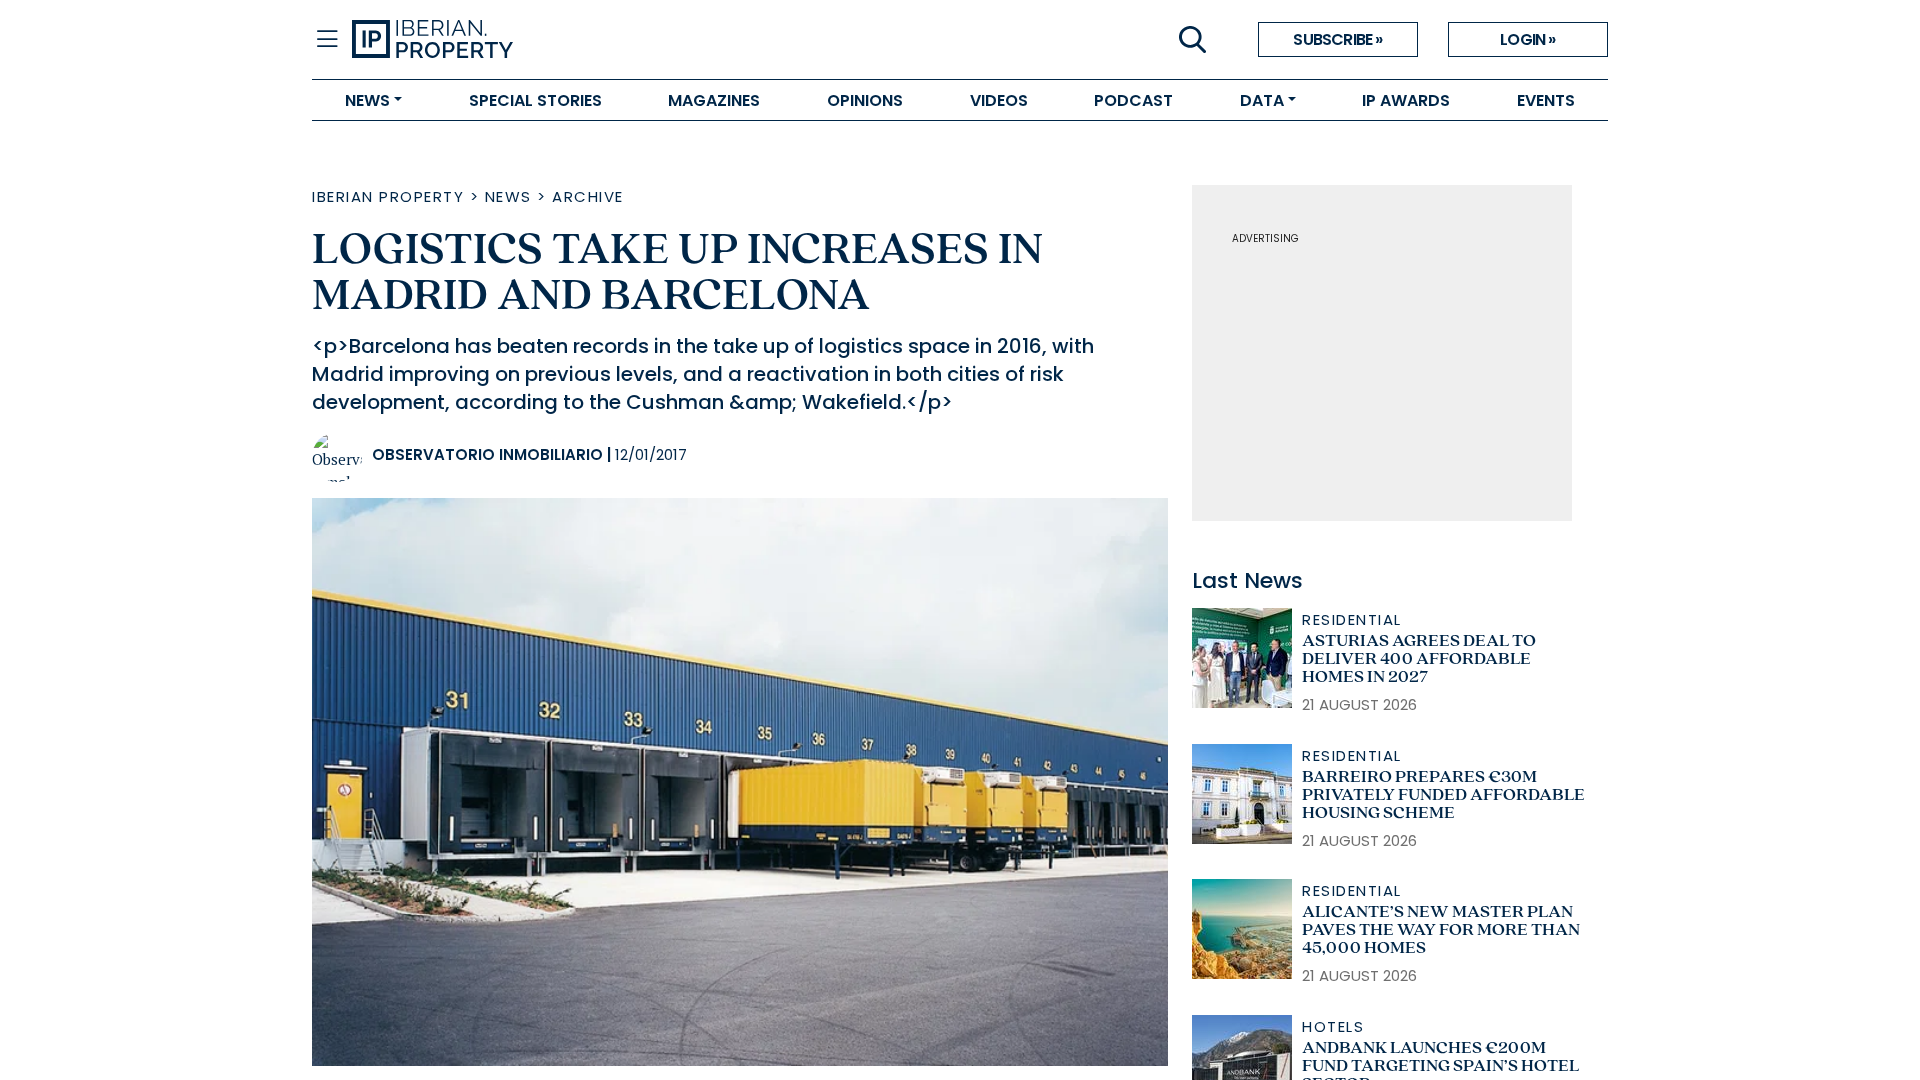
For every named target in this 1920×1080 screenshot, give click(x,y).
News (508, 196)
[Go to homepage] (656, 40)
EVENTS (1546, 100)
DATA (1262, 100)
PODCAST (1133, 100)
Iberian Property (388, 196)
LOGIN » (1527, 39)
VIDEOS (999, 100)
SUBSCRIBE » (1337, 39)
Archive (588, 196)
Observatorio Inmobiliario (487, 454)
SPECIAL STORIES (535, 100)
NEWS (367, 100)
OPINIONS (865, 100)
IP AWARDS (1406, 100)
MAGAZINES (714, 100)
